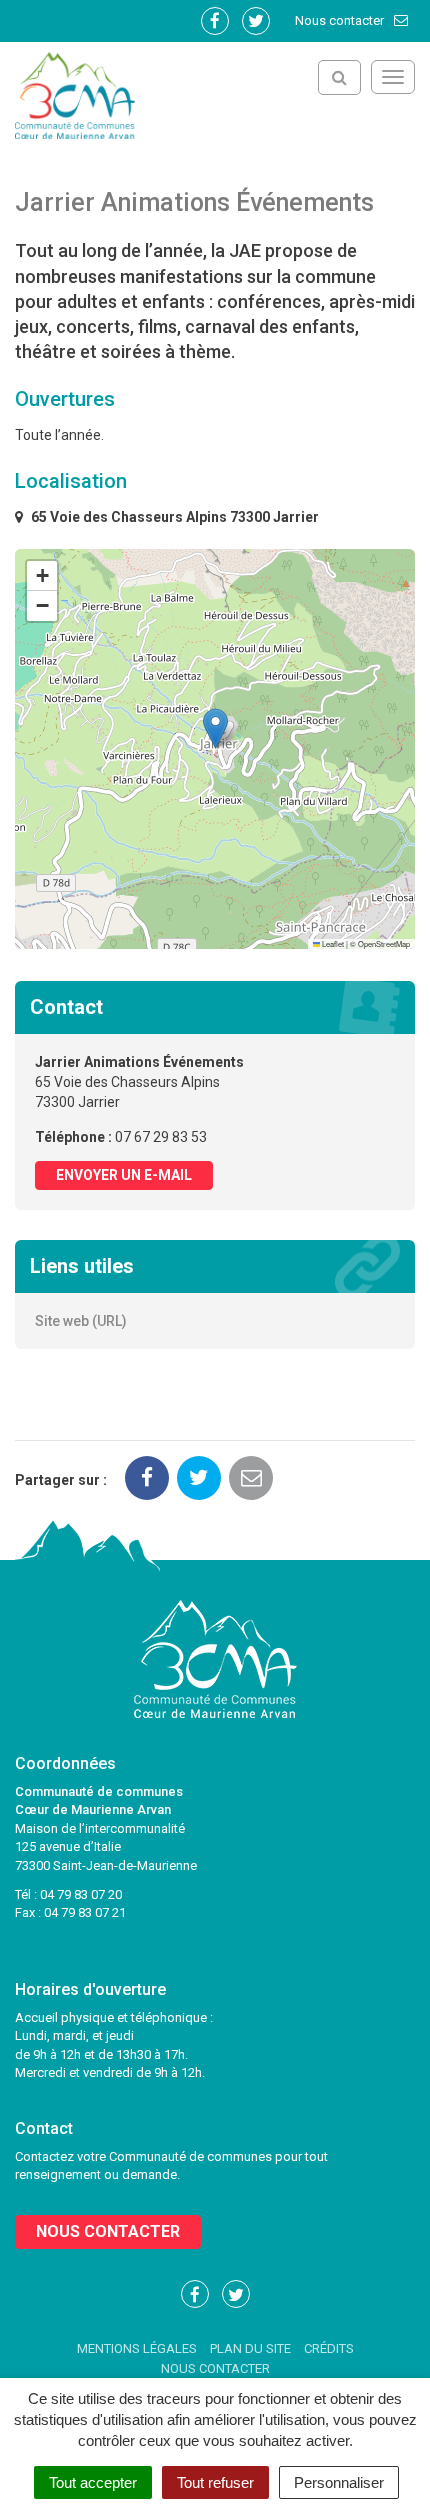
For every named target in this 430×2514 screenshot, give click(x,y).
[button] (215, 728)
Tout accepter (93, 2482)
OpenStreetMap (384, 943)
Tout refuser (215, 2482)
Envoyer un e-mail (124, 1175)
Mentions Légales (137, 2348)
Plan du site (250, 2348)
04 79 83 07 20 (81, 1894)
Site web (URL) (81, 1321)
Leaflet (332, 943)
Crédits (329, 2348)
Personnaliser (339, 2482)
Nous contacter (341, 20)
